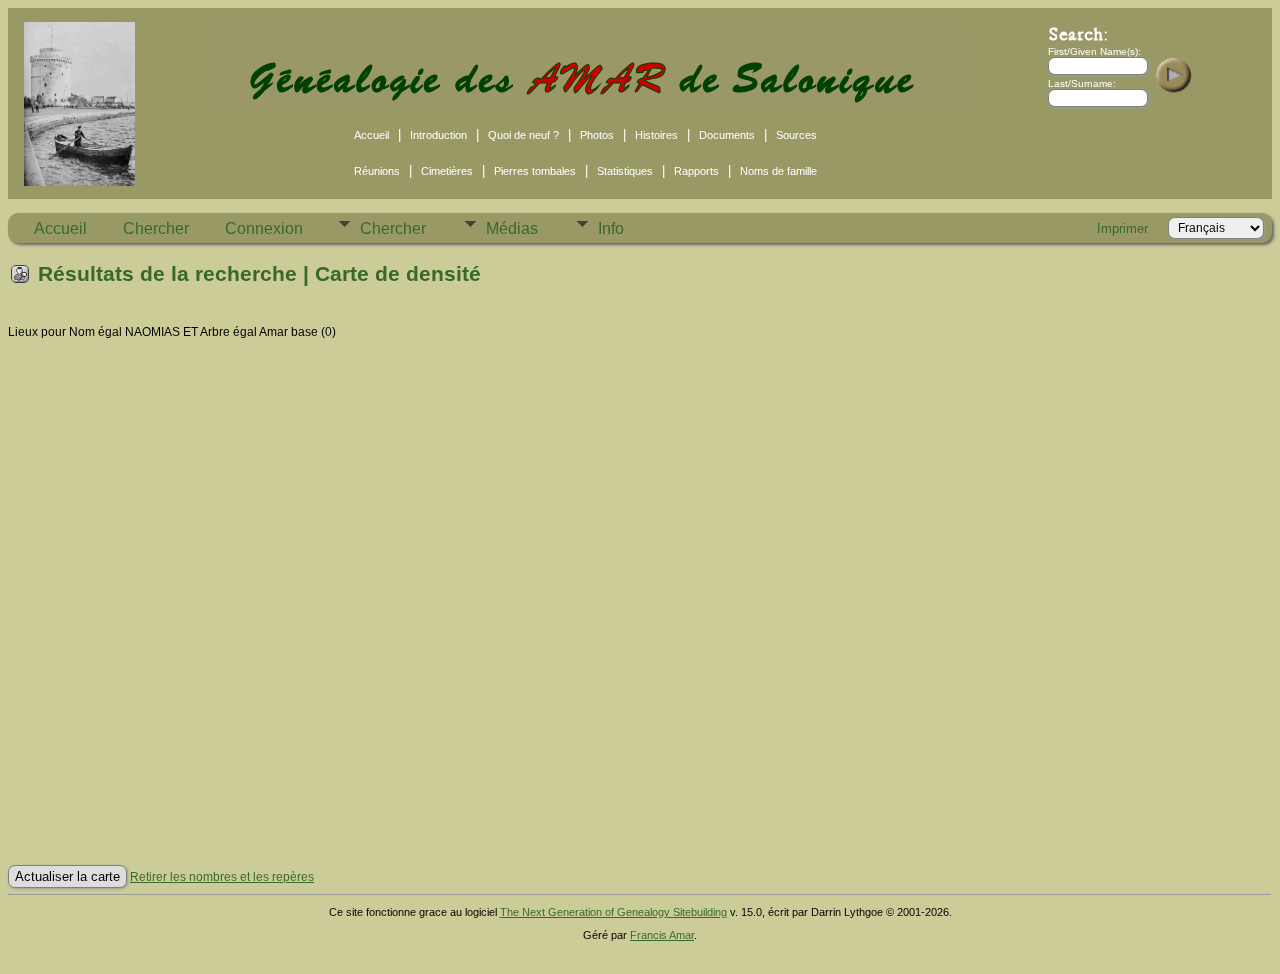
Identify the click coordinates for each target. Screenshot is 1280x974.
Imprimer (1122, 228)
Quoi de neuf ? (523, 135)
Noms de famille (778, 171)
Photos (597, 135)
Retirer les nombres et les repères (222, 877)
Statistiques (625, 171)
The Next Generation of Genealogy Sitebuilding (613, 912)
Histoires (656, 135)
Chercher (156, 228)
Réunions (377, 171)
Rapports (696, 171)
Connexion (264, 228)
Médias (512, 228)
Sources (796, 135)
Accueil (371, 135)
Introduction (438, 135)
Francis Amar (662, 935)
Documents (727, 135)
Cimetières (447, 171)
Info (611, 228)
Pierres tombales (535, 171)
